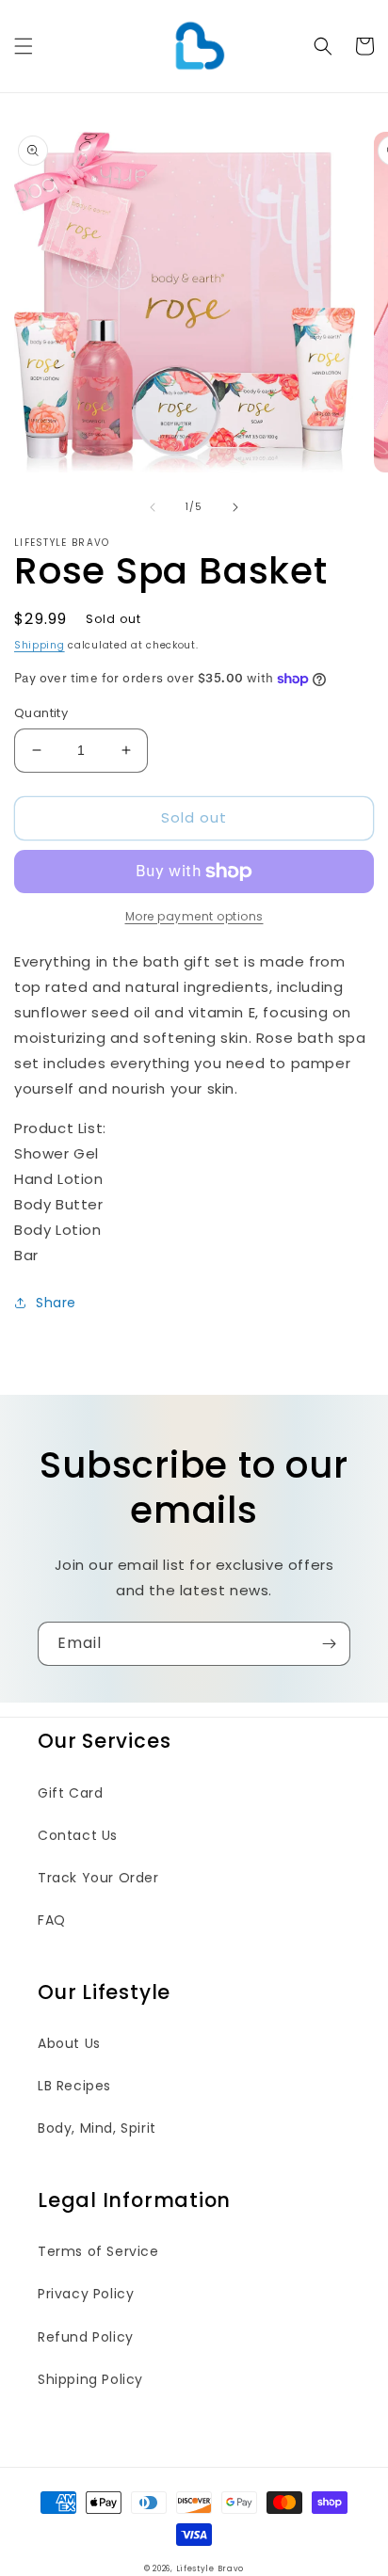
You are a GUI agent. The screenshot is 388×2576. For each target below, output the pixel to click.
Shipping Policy (90, 2379)
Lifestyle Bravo (210, 2568)
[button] (24, 46)
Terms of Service (98, 2251)
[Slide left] (153, 507)
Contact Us (78, 1835)
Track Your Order (98, 1878)
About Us (69, 2043)
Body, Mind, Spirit (97, 2128)
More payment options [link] (194, 916)
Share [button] (56, 1303)
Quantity (41, 713)
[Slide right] (235, 507)
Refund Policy (86, 2337)
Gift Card (70, 1793)
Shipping (40, 645)
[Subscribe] (329, 1644)
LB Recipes (74, 2086)
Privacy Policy (86, 2294)
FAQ (52, 1920)
